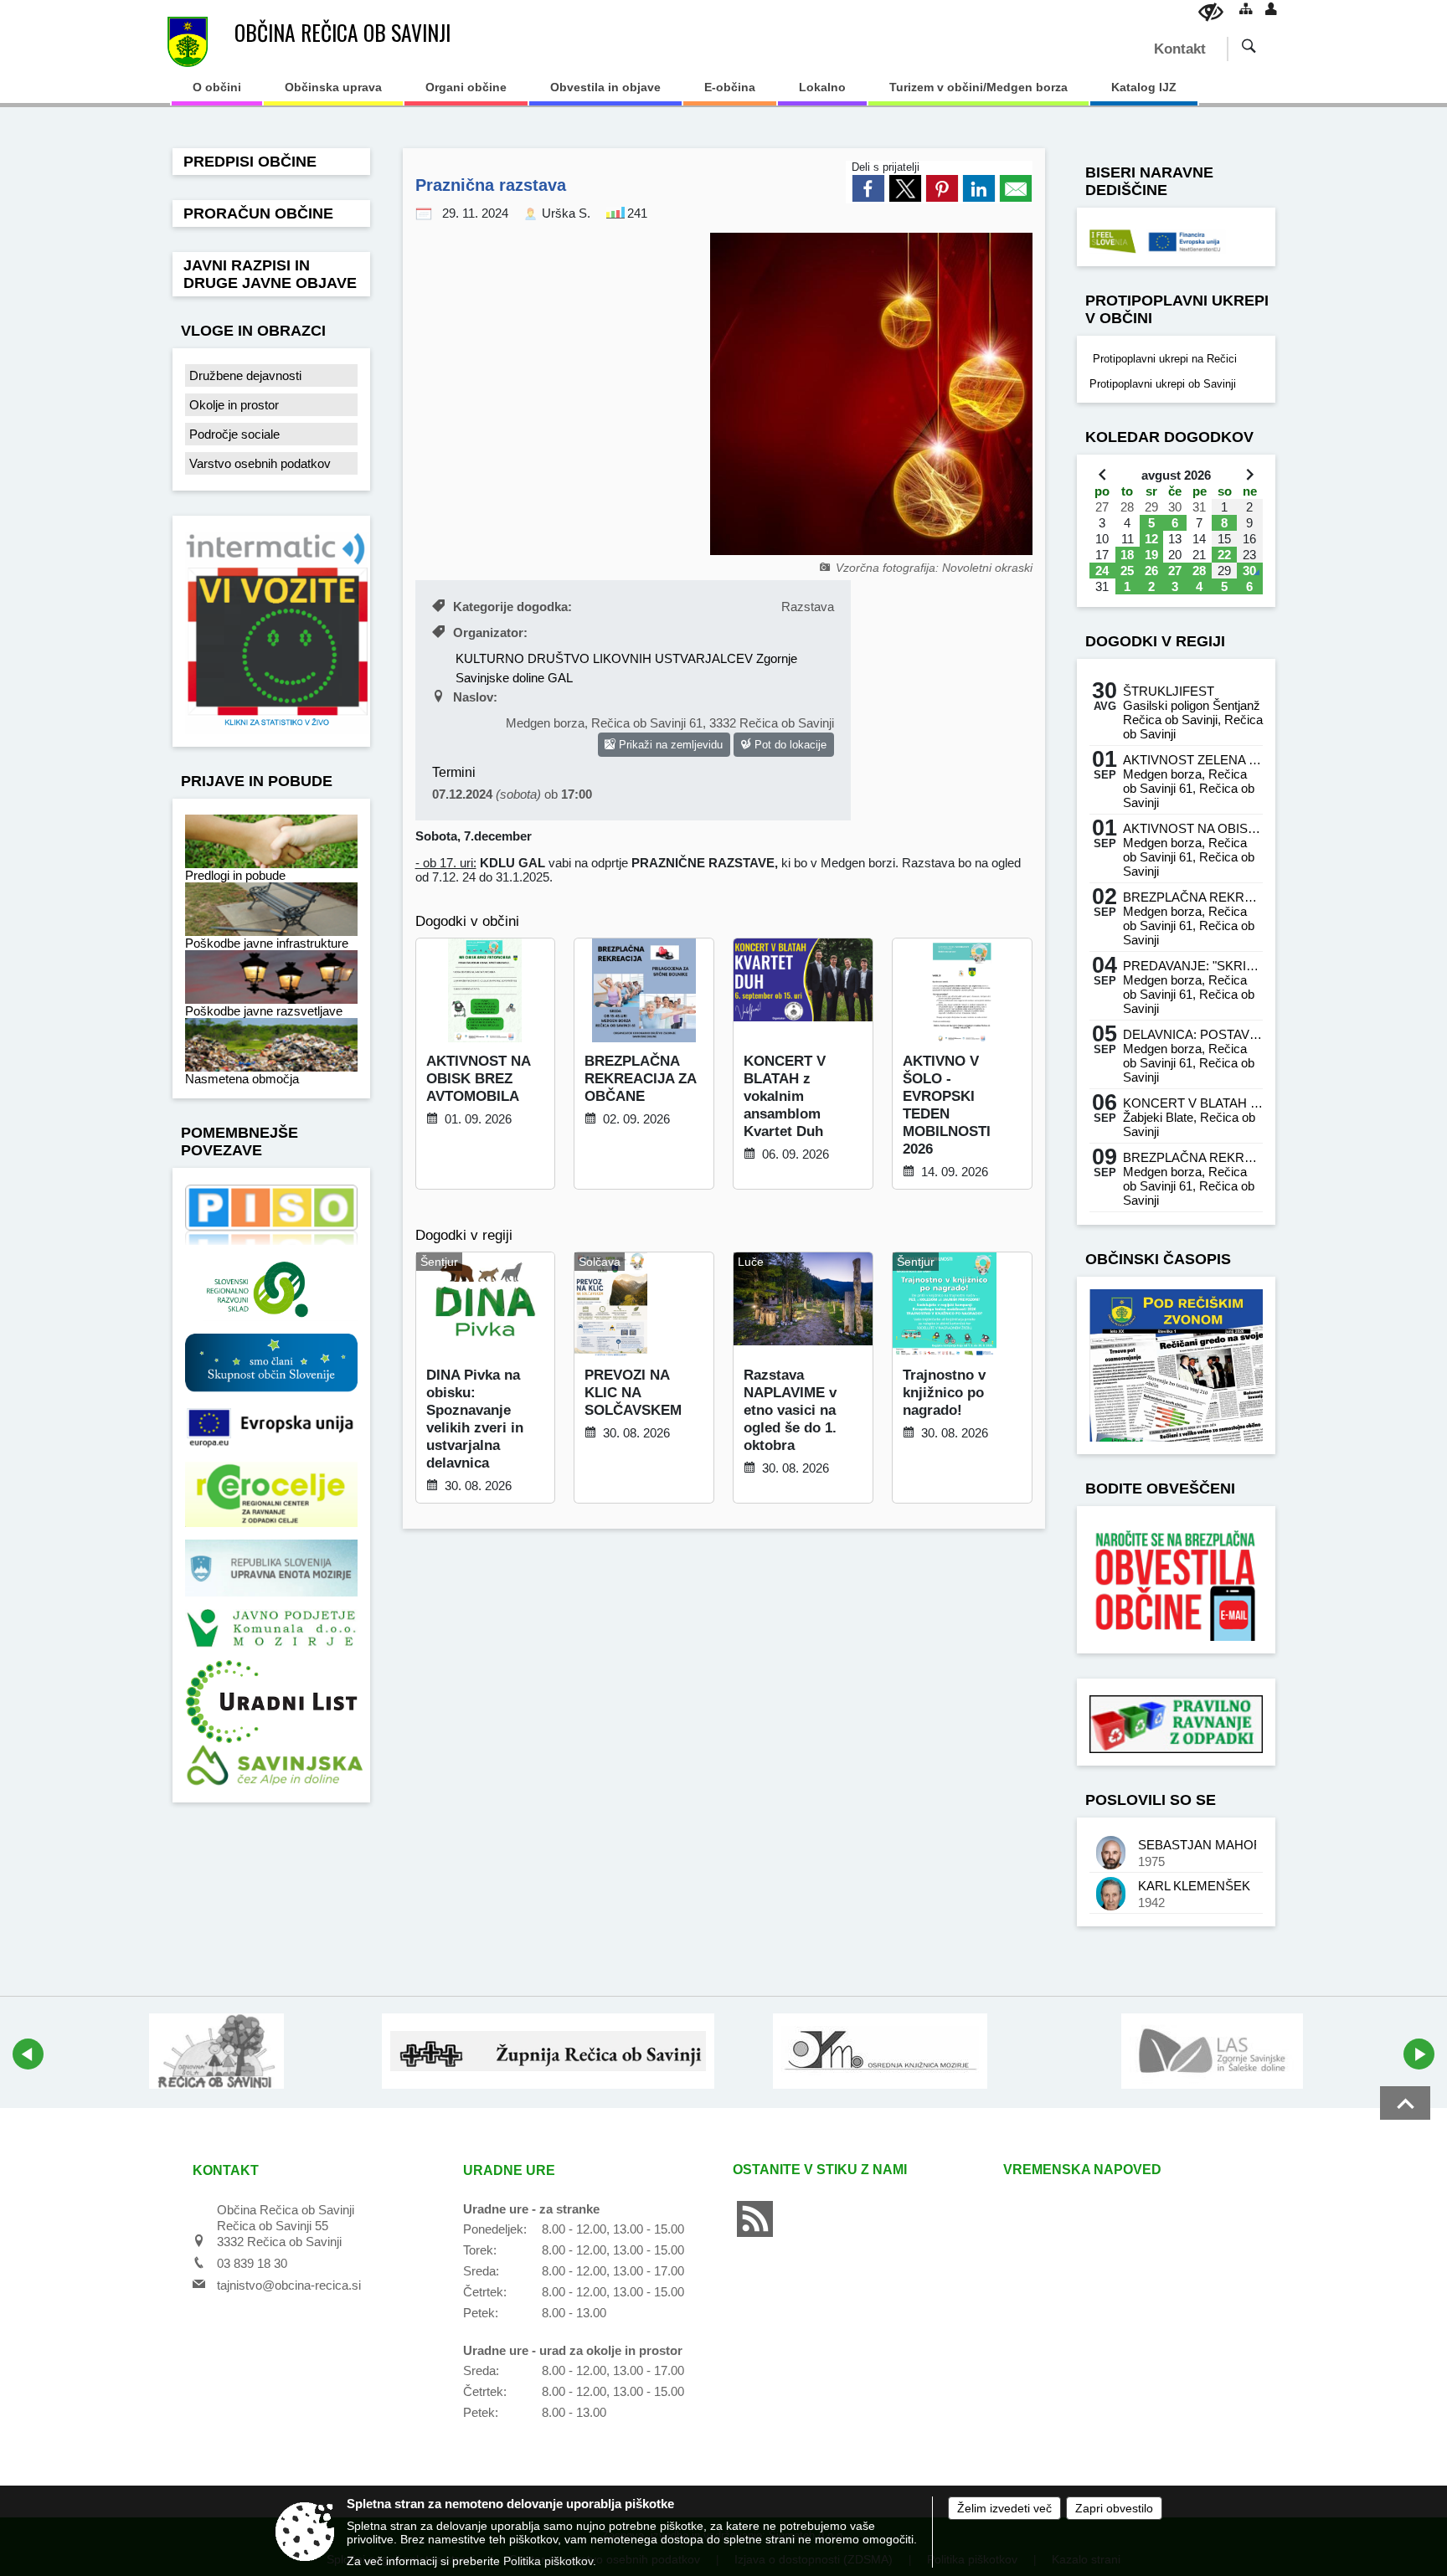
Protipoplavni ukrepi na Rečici (1163, 359)
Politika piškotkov (548, 2561)
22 (1224, 555)
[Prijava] (1271, 8)
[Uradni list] (271, 1701)
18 (1127, 555)
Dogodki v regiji (1155, 641)
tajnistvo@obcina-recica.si (289, 2285)
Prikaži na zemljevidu (669, 745)
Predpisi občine (250, 162)
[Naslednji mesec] (1250, 474)
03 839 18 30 (252, 2263)
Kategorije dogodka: (512, 607)
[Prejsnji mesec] (1102, 474)
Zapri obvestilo (1114, 2508)
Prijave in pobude (257, 781)
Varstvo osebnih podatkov (260, 463)
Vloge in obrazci (253, 331)
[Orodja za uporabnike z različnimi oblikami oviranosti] (1211, 12)
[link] (868, 188)
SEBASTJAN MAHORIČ (1197, 1845)
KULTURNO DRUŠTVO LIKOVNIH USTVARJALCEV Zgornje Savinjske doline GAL (626, 668)
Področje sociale (234, 434)
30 (1249, 571)
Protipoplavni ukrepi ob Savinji (1163, 384)
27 (1175, 571)
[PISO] (271, 1214)
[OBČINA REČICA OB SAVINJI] (188, 42)
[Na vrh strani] (1405, 2103)
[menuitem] (217, 93)
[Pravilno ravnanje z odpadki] (1176, 1723)
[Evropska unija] (271, 1426)
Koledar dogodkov (1169, 437)
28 (1199, 571)
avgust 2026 (1176, 475)
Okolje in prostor (234, 405)
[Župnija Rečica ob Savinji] (548, 2051)
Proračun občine (258, 213)
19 (1151, 555)
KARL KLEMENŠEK (1194, 1886)
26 (1151, 571)
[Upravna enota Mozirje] (271, 1568)
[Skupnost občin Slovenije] (271, 1362)
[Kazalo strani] (1246, 8)
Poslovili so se (1151, 1800)
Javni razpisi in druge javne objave (270, 274)
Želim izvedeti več (1004, 2508)
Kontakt (1180, 49)
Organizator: (490, 632)
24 (1102, 571)
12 (1151, 539)
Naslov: (475, 697)
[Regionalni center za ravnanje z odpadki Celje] (271, 1494)
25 (1127, 571)
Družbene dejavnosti (245, 375)
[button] (28, 2054)
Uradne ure (509, 2170)
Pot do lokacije (789, 745)
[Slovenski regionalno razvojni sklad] (271, 1288)
